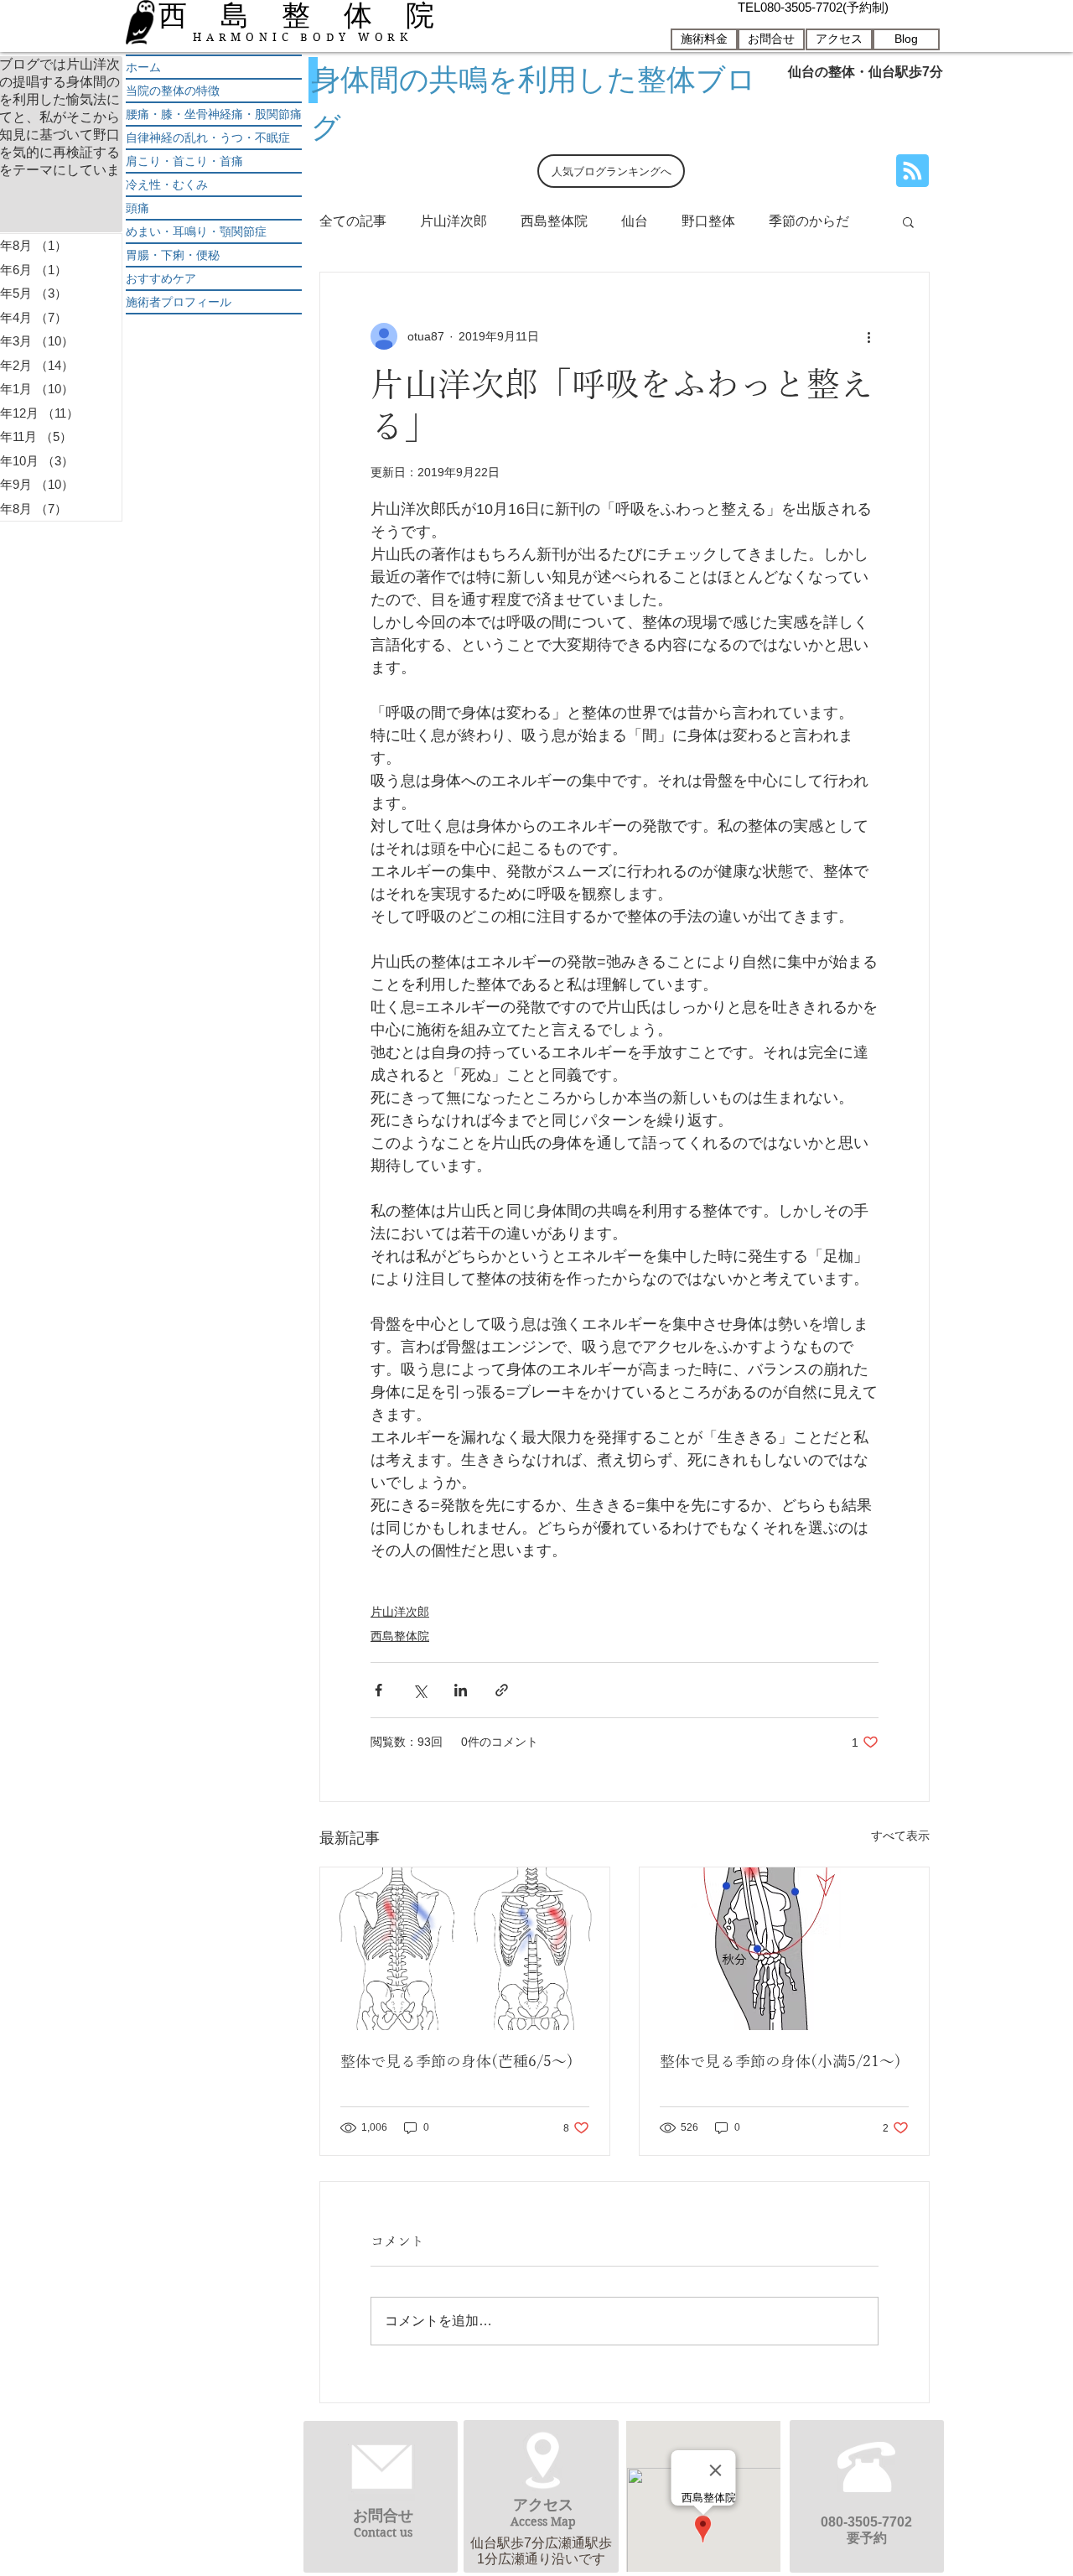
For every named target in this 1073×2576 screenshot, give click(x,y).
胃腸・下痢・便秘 (173, 255)
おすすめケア (161, 278)
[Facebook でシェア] (378, 1690)
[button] (908, 221)
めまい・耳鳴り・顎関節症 (196, 231)
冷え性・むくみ (167, 184)
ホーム (143, 67)
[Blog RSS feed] (912, 171)
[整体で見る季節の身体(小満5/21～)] (784, 1949)
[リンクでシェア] (502, 1690)
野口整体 (708, 221)
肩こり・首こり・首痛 (184, 161)
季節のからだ (809, 221)
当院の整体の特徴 (173, 91)
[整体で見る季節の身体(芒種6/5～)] (465, 1949)
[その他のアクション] (868, 336)
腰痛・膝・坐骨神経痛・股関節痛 (214, 114)
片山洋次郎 (454, 221)
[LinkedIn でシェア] (461, 1690)
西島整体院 (554, 221)
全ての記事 (353, 221)
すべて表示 (900, 1836)
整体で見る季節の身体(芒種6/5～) (457, 2062)
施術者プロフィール (179, 302)
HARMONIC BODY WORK (303, 37)
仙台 (635, 221)
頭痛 (137, 208)
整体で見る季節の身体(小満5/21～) (780, 2062)
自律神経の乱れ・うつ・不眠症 (208, 138)
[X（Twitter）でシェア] (420, 1690)
